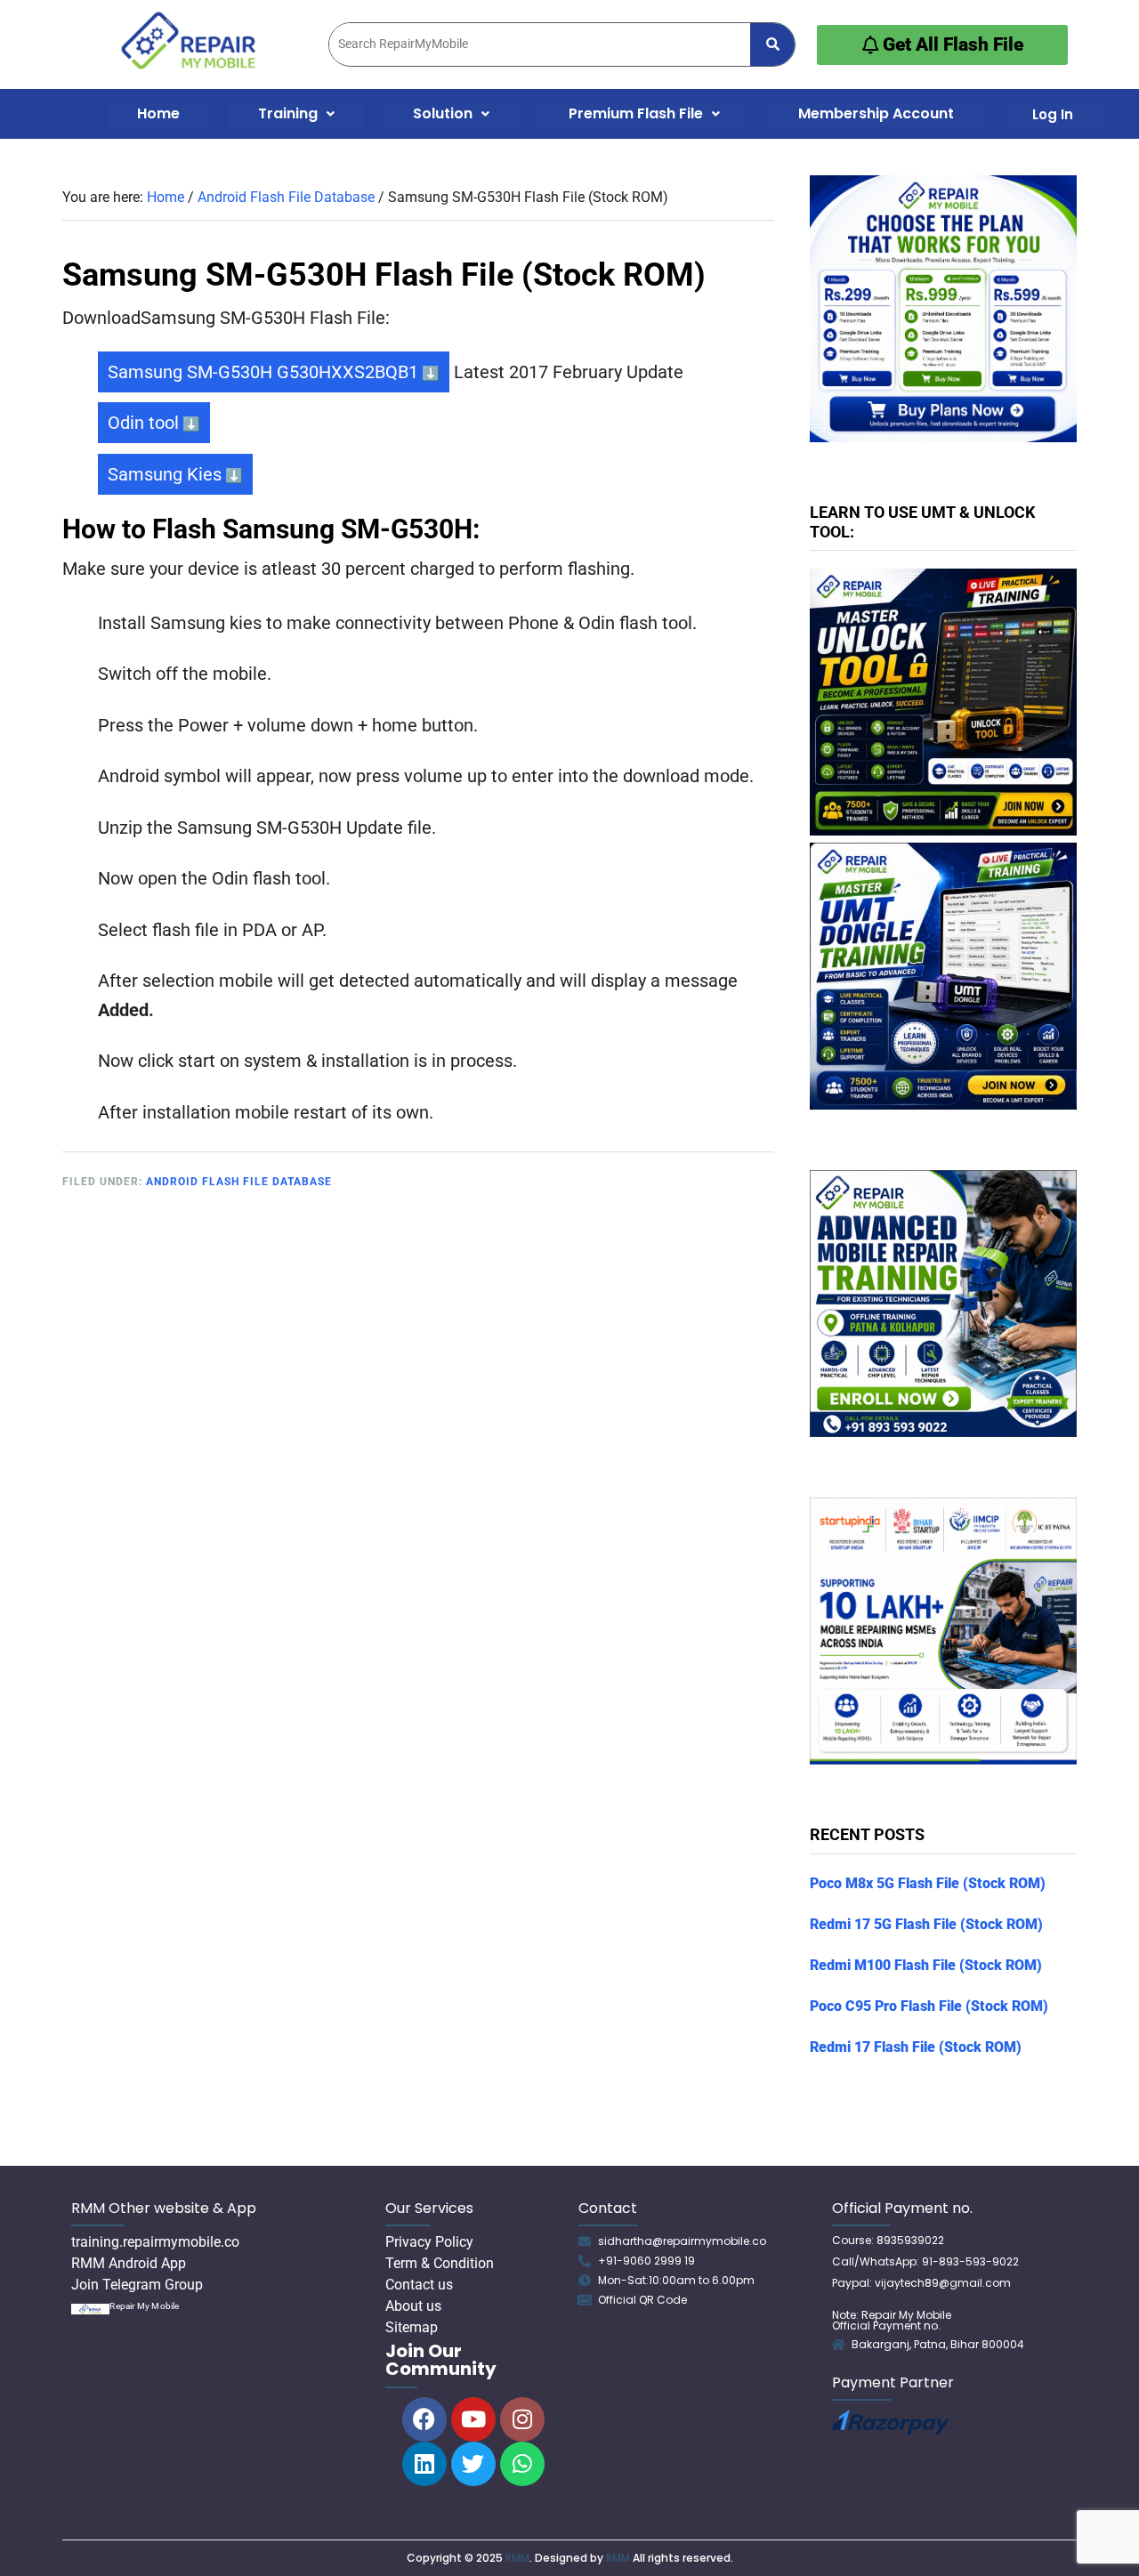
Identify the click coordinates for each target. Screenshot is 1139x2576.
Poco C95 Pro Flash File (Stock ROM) (929, 2006)
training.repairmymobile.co (155, 2242)
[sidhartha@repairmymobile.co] (585, 2241)
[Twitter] (473, 2464)
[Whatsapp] (522, 2464)
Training (288, 113)
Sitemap (412, 2327)
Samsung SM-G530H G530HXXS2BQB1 (263, 372)
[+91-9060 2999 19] (585, 2261)
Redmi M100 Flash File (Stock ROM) (926, 1965)
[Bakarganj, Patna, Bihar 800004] (838, 2345)
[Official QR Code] (585, 2300)
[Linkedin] (424, 2464)
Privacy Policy (429, 2242)
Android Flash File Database (239, 1182)
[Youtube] (473, 2419)
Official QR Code (642, 2300)
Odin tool (143, 423)
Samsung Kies (165, 474)
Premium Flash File (636, 113)
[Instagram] (522, 2419)
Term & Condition (440, 2263)
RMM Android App (129, 2263)
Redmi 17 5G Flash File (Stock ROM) (926, 1924)
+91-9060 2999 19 (646, 2261)
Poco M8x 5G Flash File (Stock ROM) (928, 1883)
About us (413, 2306)
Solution (443, 113)
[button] (296, 114)
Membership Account (876, 113)
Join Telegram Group (137, 2285)
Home (158, 113)
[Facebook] (424, 2419)
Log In (1053, 114)
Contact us (419, 2285)
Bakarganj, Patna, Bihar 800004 (938, 2344)
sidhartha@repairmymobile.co (682, 2241)
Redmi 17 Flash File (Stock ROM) (916, 2047)
